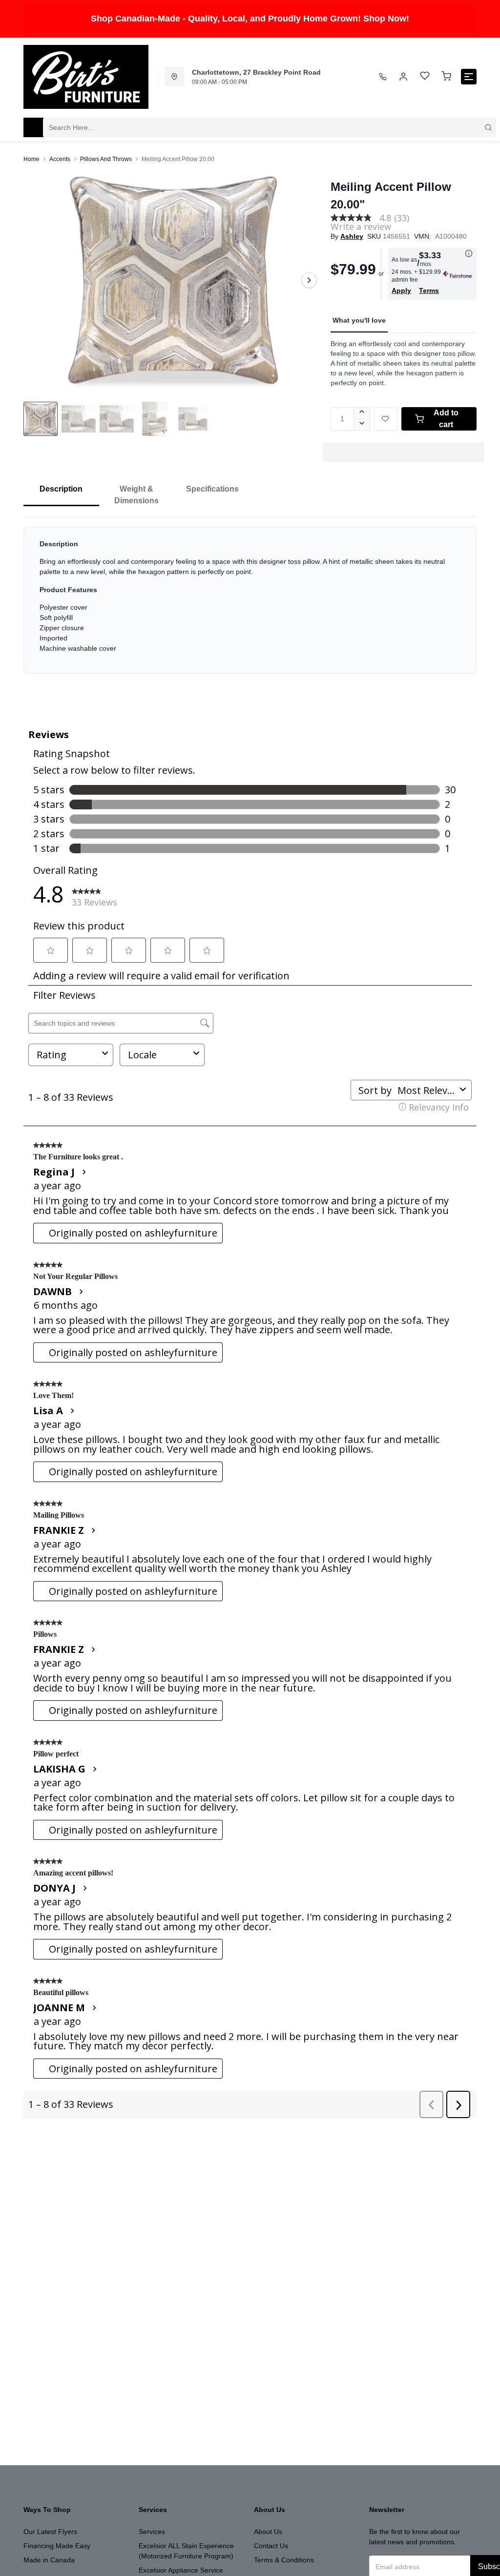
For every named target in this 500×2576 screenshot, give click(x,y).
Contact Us (271, 2546)
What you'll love (359, 320)
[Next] (309, 280)
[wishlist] (425, 77)
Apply (401, 290)
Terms (429, 290)
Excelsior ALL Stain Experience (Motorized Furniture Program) (186, 2551)
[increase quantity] (362, 413)
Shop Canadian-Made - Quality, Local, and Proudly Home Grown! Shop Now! (250, 19)
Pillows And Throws (106, 159)
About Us (268, 2532)
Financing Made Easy (57, 2546)
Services (152, 2532)
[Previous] (37, 280)
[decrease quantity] (362, 425)
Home (31, 159)
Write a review (361, 227)
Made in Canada (49, 2560)
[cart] (446, 77)
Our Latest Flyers (50, 2532)
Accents (60, 159)
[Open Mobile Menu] (469, 77)
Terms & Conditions (284, 2560)
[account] (403, 77)
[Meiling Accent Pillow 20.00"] (173, 280)
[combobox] (270, 127)
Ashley (352, 236)
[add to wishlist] (386, 419)
